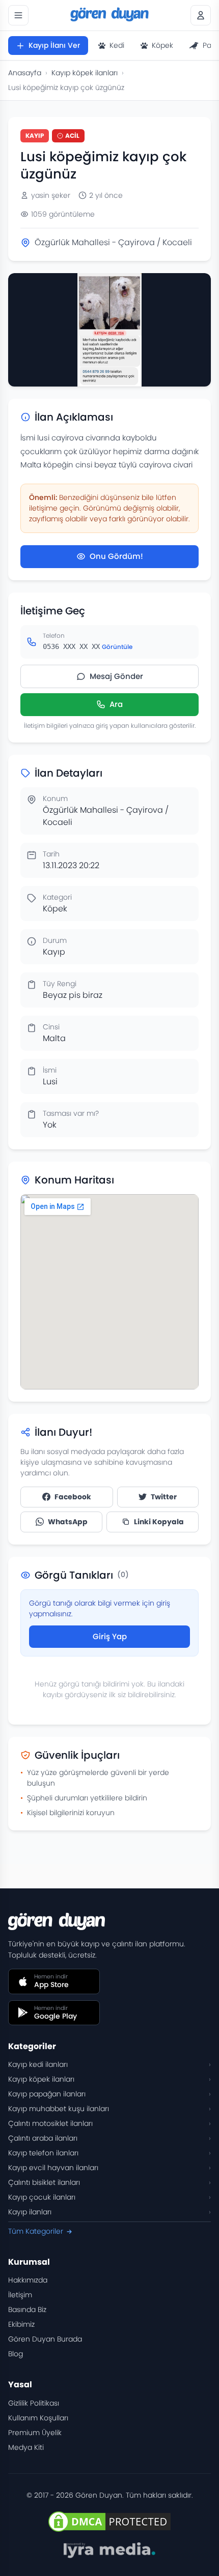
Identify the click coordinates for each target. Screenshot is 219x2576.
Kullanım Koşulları (38, 2418)
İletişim (20, 2295)
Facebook (73, 1497)
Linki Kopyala (159, 1522)
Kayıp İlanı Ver (54, 45)
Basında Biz (27, 2309)
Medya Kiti (26, 2447)
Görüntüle (117, 647)
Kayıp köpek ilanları (85, 73)
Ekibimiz (21, 2324)
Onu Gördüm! (116, 556)
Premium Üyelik (35, 2433)
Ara (116, 704)
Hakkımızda (28, 2280)
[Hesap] (201, 15)
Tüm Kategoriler (36, 2231)
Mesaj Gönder (116, 676)
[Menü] (18, 15)
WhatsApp (68, 1522)
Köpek (162, 45)
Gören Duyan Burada (45, 2339)
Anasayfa (25, 73)
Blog (16, 2354)
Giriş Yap (110, 1636)
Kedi (117, 45)
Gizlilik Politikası (34, 2403)
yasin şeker (51, 195)
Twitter (164, 1497)
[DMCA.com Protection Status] (109, 2522)
